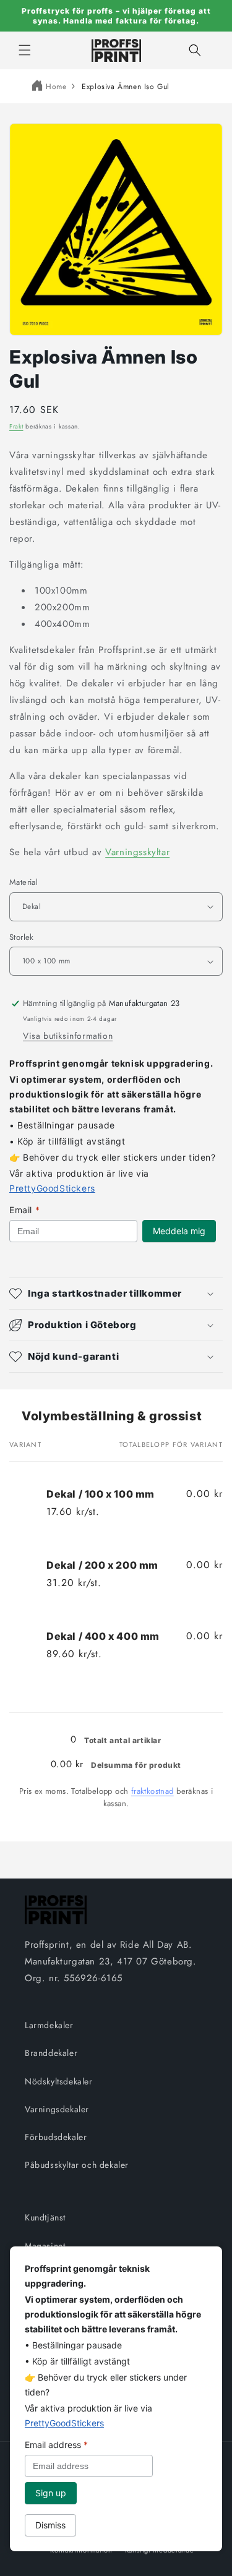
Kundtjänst (45, 2217)
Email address (56, 2445)
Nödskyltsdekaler (59, 2081)
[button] (25, 50)
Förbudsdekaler (56, 2137)
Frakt (16, 426)
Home (56, 87)
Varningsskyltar (137, 852)
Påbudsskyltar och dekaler (77, 2165)
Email (24, 1210)
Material (24, 882)
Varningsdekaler (57, 2109)
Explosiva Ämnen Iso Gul (126, 87)
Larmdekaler (49, 2025)
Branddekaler (51, 2053)
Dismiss (50, 2525)
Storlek (22, 937)
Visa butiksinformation (68, 1036)
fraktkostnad (153, 1791)
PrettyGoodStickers (52, 1188)
